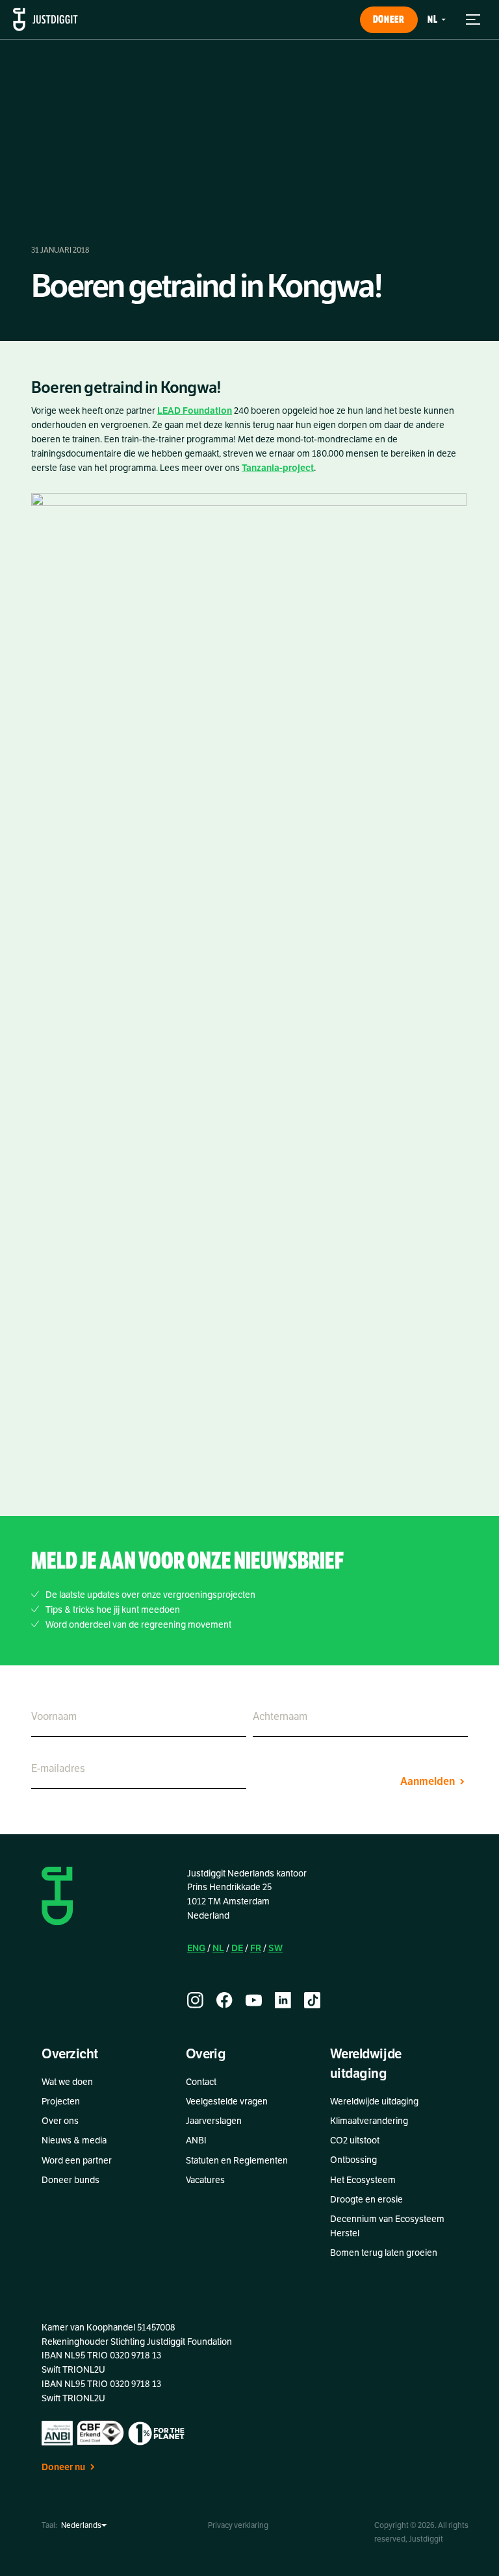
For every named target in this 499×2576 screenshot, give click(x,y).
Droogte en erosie (366, 2200)
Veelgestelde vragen (227, 2102)
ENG (196, 1948)
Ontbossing (353, 2160)
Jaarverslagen (214, 2121)
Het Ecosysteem (363, 2180)
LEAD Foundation (195, 411)
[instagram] (195, 2000)
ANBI (196, 2140)
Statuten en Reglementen (237, 2161)
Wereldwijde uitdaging (374, 2102)
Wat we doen (67, 2082)
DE (237, 1948)
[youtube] (254, 2000)
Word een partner (77, 2161)
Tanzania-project (278, 468)
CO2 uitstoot (355, 2140)
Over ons (60, 2121)
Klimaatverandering (369, 2121)
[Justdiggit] (45, 19)
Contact (201, 2082)
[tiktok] (312, 2000)
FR (256, 1948)
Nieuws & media (74, 2140)
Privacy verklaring (238, 2525)
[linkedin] (283, 2000)
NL (218, 1948)
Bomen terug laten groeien (384, 2253)
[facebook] (224, 2000)
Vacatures (205, 2180)
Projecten (61, 2102)
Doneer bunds (70, 2180)
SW (275, 1948)
